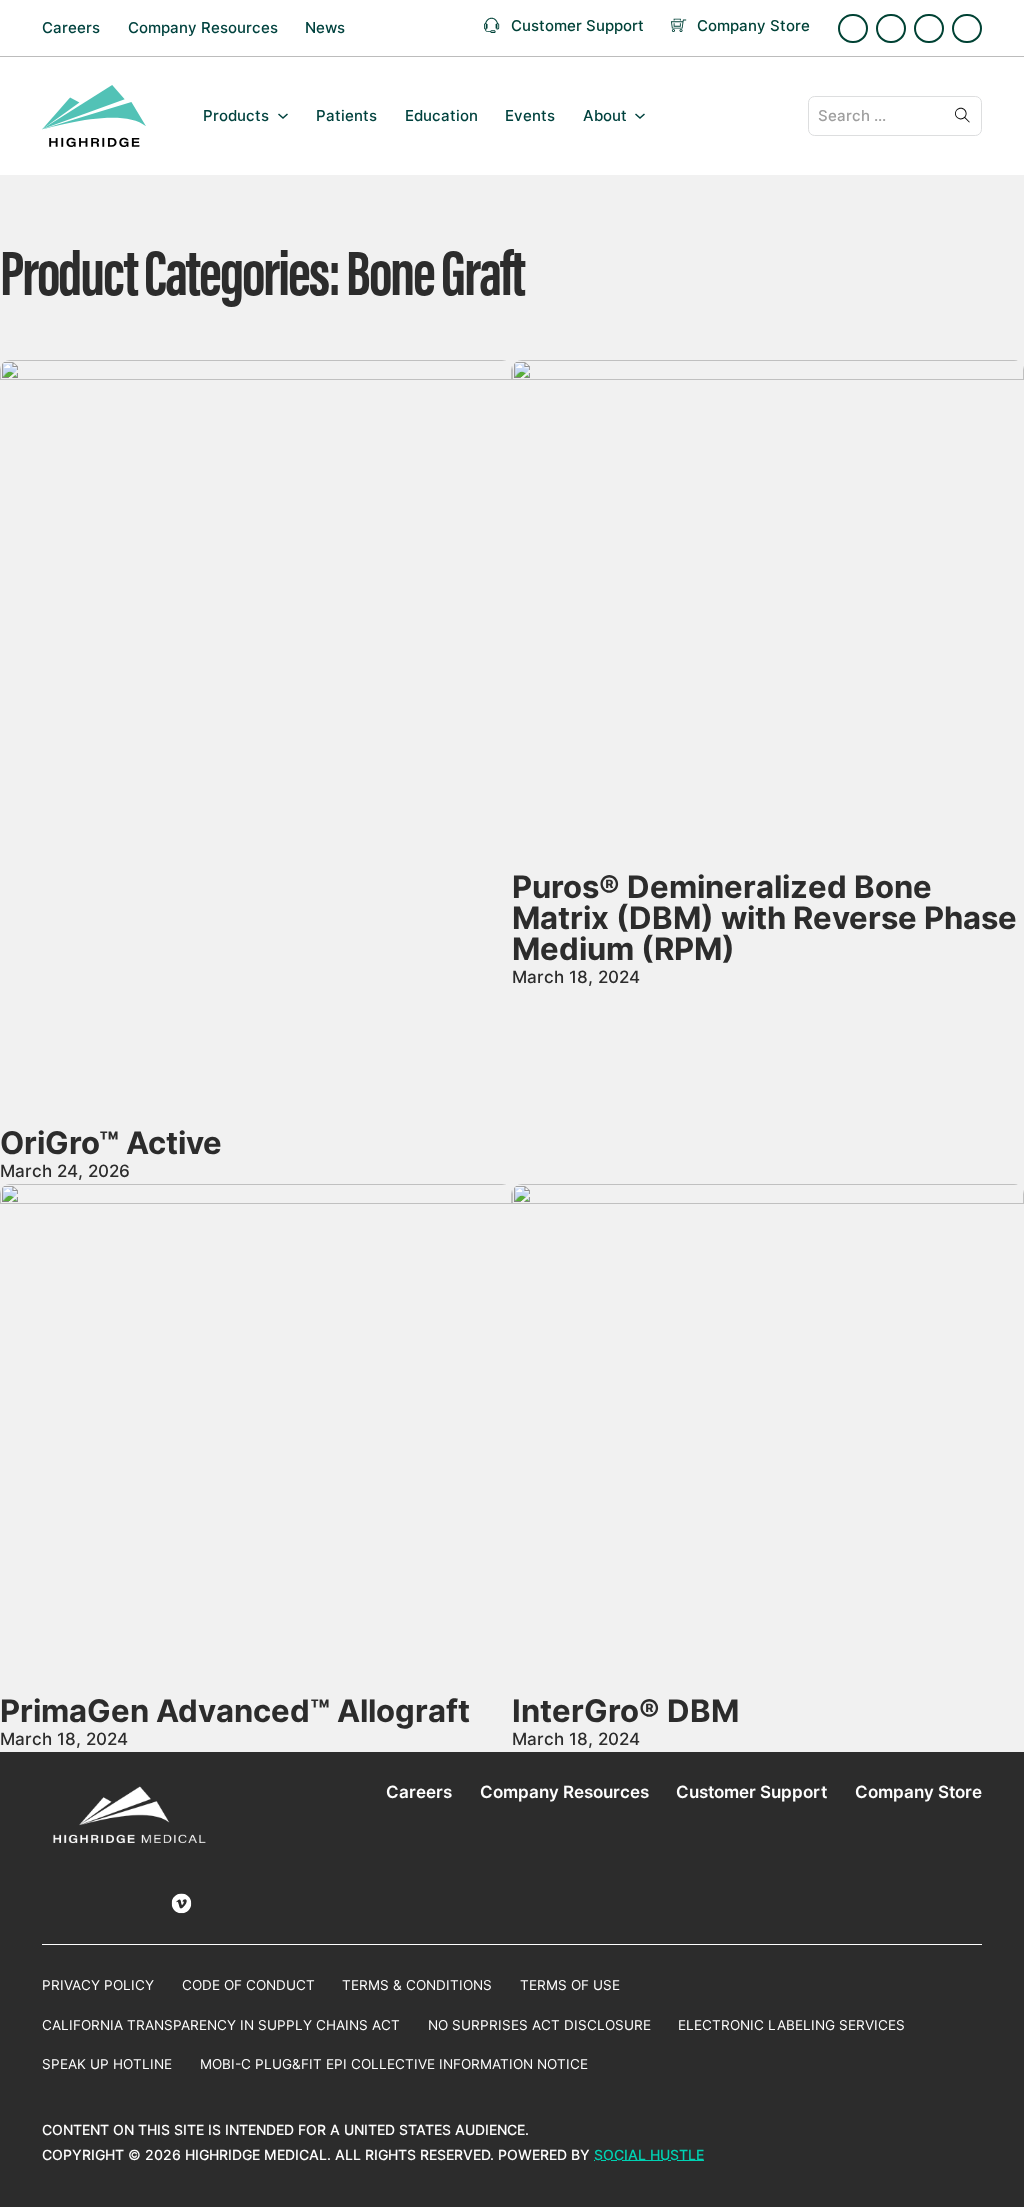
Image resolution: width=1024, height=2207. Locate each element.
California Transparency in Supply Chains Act (221, 2025)
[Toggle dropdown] (283, 116)
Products (236, 115)
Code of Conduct (248, 1985)
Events (530, 115)
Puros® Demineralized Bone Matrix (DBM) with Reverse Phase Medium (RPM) (764, 918)
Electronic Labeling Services (791, 2025)
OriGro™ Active (111, 1143)
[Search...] (962, 116)
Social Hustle (649, 2155)
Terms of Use (570, 1985)
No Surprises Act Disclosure (539, 2025)
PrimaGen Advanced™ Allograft (235, 1711)
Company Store (918, 1791)
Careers (71, 27)
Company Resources (203, 27)
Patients (346, 115)
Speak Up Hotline (107, 2064)
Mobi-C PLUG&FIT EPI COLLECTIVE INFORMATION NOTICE (394, 2064)
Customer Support (751, 1791)
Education (441, 115)
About (605, 115)
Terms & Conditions (417, 1985)
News (325, 27)
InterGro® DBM (625, 1711)
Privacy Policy (98, 1985)
